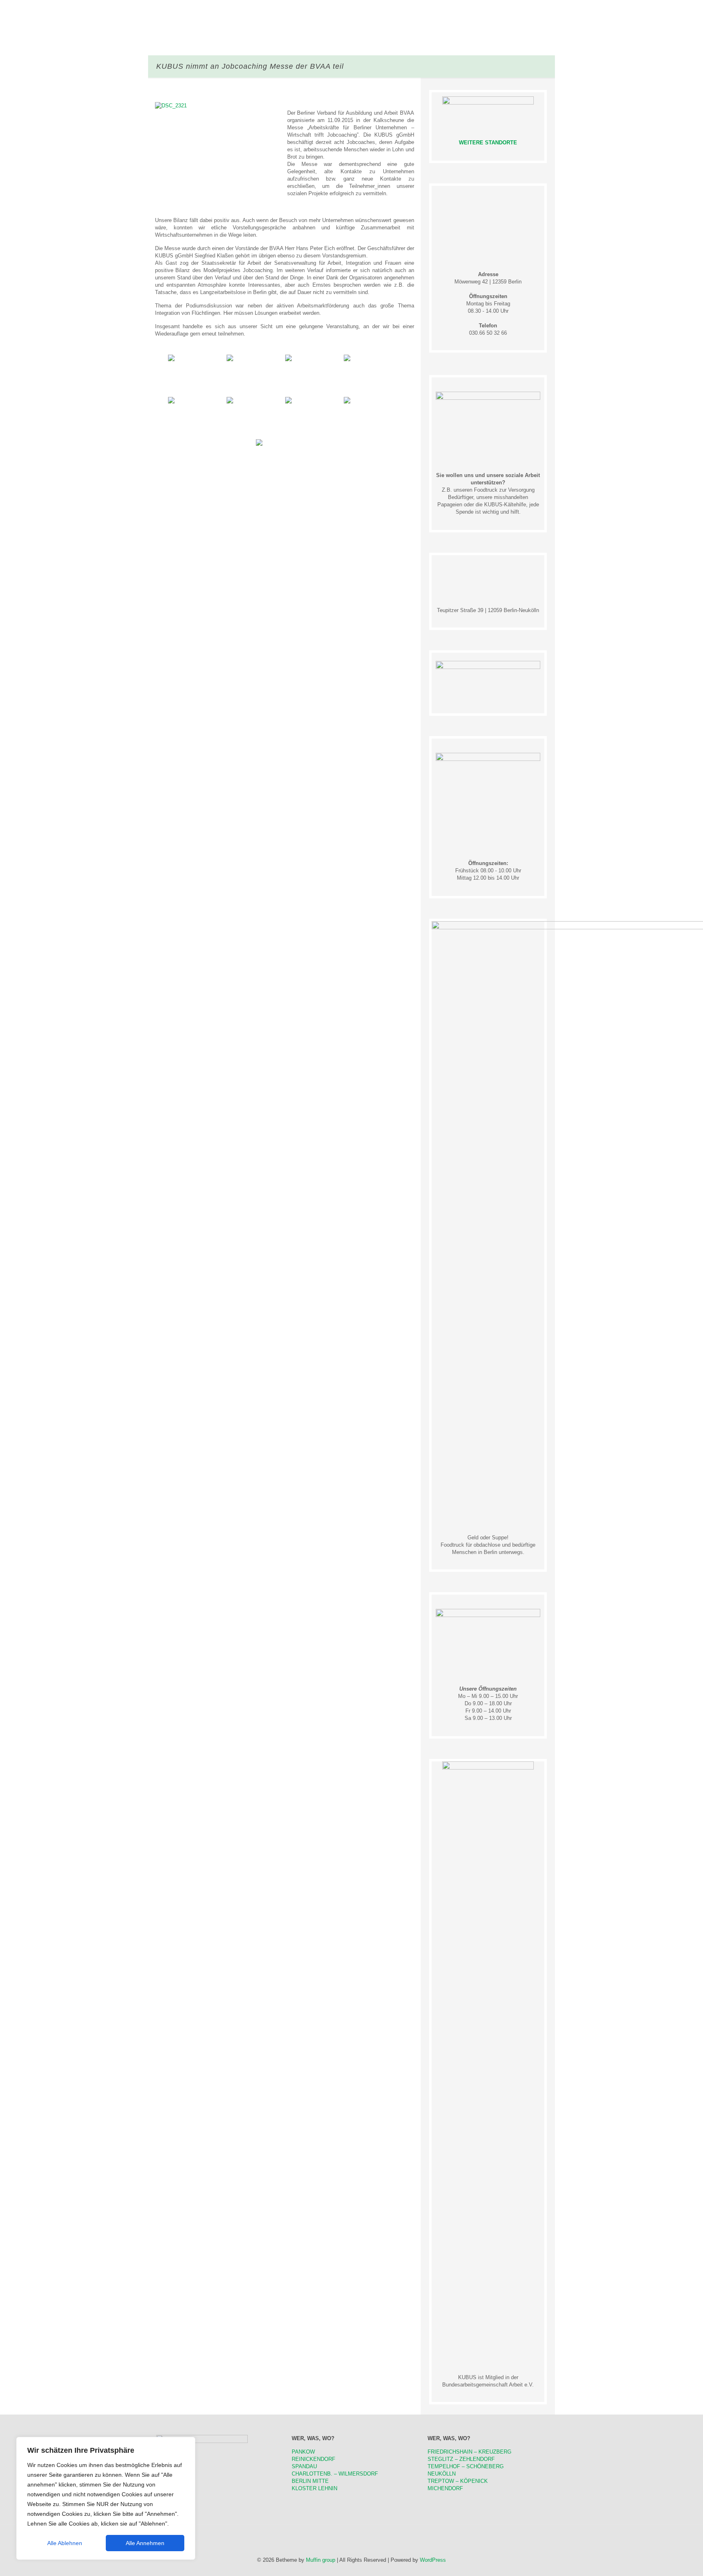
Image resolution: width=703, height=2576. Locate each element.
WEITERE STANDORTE (488, 143)
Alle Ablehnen (65, 2543)
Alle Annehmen (145, 2543)
